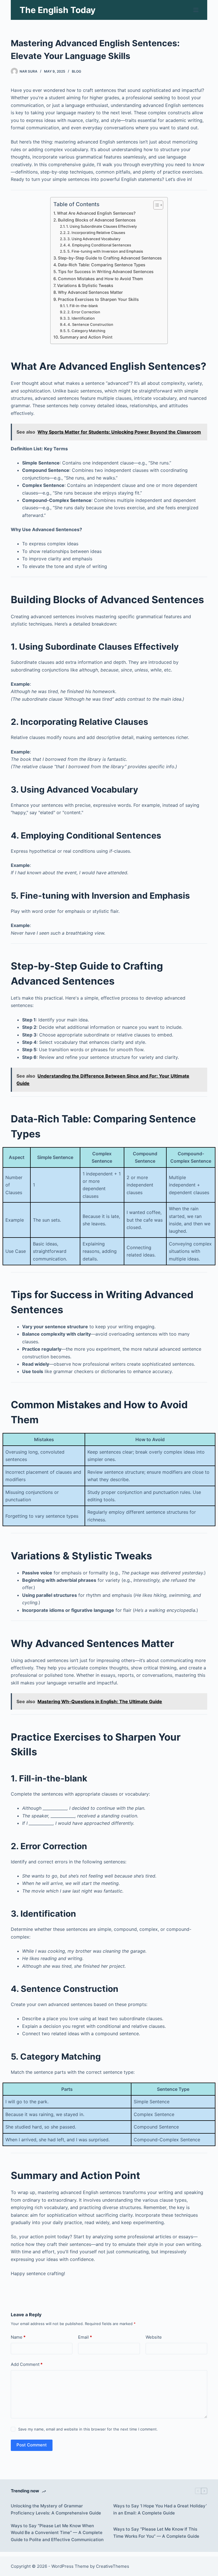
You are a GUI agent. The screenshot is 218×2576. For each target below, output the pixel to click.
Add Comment (27, 2364)
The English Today (58, 10)
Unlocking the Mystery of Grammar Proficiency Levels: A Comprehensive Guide (56, 2509)
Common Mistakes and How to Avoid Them (100, 279)
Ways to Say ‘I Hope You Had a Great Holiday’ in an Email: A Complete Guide (160, 2509)
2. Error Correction (84, 312)
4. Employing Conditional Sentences (99, 245)
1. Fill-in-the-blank (82, 306)
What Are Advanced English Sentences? (96, 213)
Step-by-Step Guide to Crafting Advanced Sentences (110, 258)
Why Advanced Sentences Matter (90, 292)
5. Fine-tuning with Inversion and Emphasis (105, 251)
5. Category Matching (86, 331)
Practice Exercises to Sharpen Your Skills (98, 299)
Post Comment (32, 2445)
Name (18, 2337)
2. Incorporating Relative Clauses (96, 233)
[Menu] (196, 10)
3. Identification (81, 318)
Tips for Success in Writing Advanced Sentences (106, 272)
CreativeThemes (113, 2566)
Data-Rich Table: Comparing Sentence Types (102, 265)
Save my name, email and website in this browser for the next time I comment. (88, 2429)
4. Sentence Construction (90, 324)
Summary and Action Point (86, 337)
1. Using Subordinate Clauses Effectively (101, 226)
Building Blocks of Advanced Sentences (97, 220)
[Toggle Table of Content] (155, 205)
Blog (76, 71)
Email (85, 2337)
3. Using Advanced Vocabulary (94, 239)
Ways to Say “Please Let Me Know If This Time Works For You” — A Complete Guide (156, 2533)
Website (154, 2337)
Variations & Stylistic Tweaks (85, 285)
